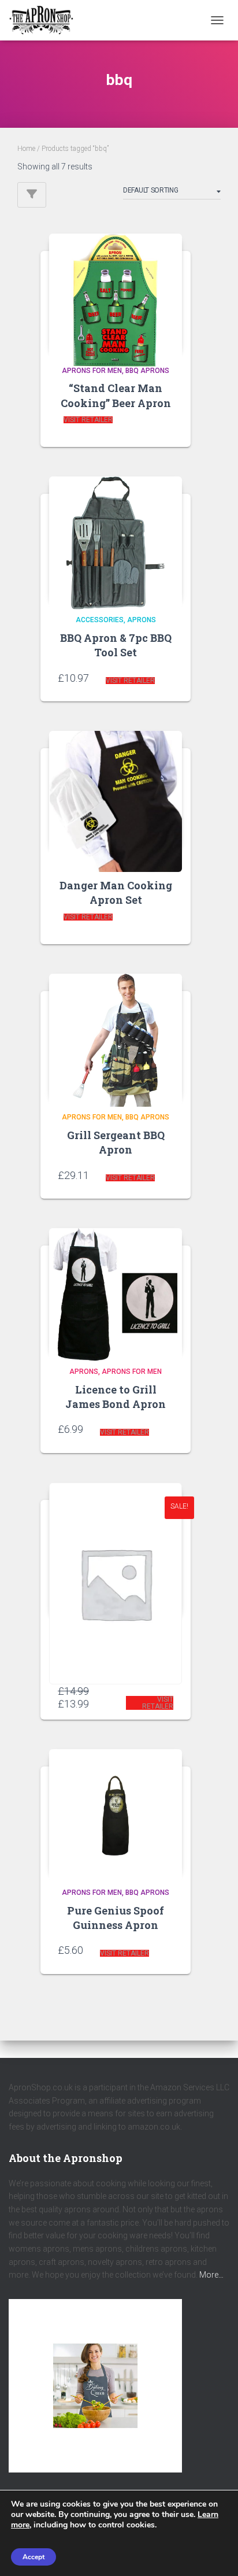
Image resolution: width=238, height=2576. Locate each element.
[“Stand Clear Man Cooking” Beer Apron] (116, 293)
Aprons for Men (92, 371)
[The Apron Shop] (46, 20)
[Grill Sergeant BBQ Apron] (116, 1036)
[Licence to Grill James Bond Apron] (116, 1290)
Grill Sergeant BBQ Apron (116, 1142)
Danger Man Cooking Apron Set (116, 892)
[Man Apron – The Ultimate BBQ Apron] (116, 1548)
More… (211, 2275)
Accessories (100, 620)
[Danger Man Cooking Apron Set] (116, 790)
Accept (34, 2557)
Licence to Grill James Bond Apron (116, 1397)
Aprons (142, 620)
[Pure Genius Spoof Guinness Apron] (116, 1811)
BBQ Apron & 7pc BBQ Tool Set (116, 645)
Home (26, 149)
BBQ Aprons (147, 371)
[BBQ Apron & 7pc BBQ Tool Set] (116, 539)
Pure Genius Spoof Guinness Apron (116, 1918)
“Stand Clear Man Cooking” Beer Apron (116, 395)
